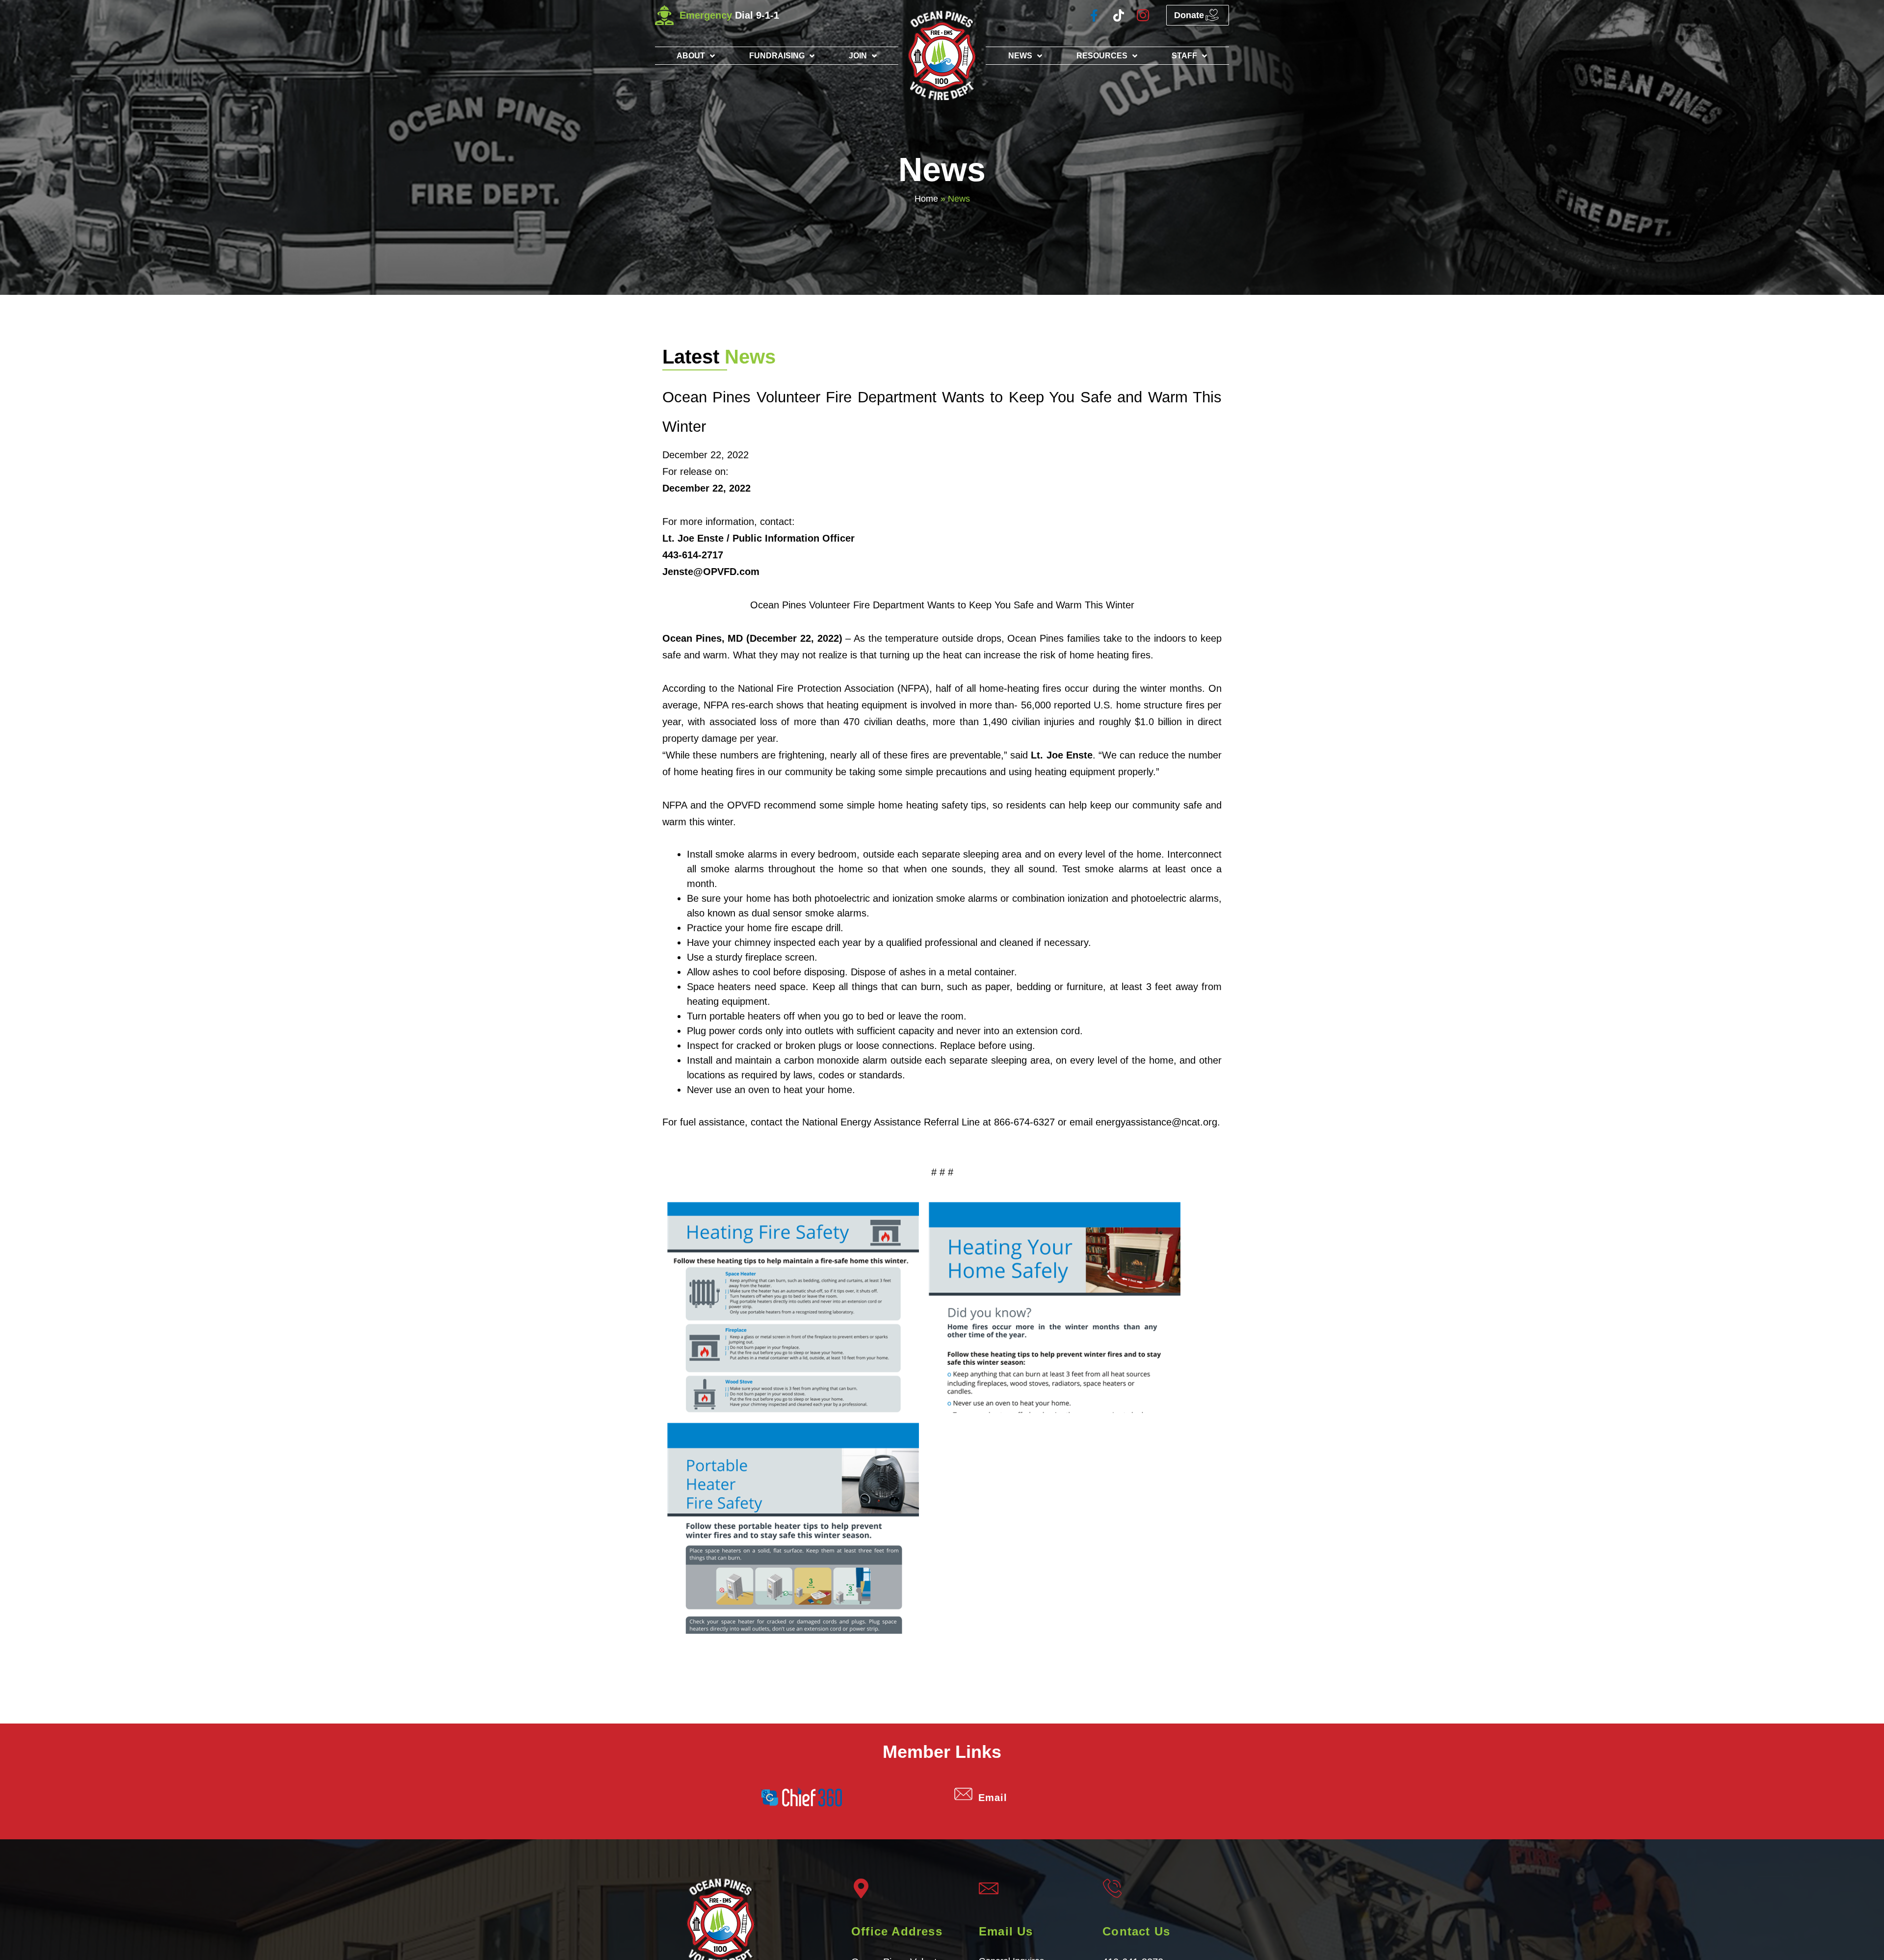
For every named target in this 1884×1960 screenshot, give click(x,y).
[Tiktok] (1118, 15)
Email (993, 1798)
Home (926, 199)
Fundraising (777, 56)
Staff (1184, 56)
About (691, 56)
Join (858, 56)
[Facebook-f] (1094, 15)
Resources (1102, 56)
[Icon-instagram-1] (1143, 15)
